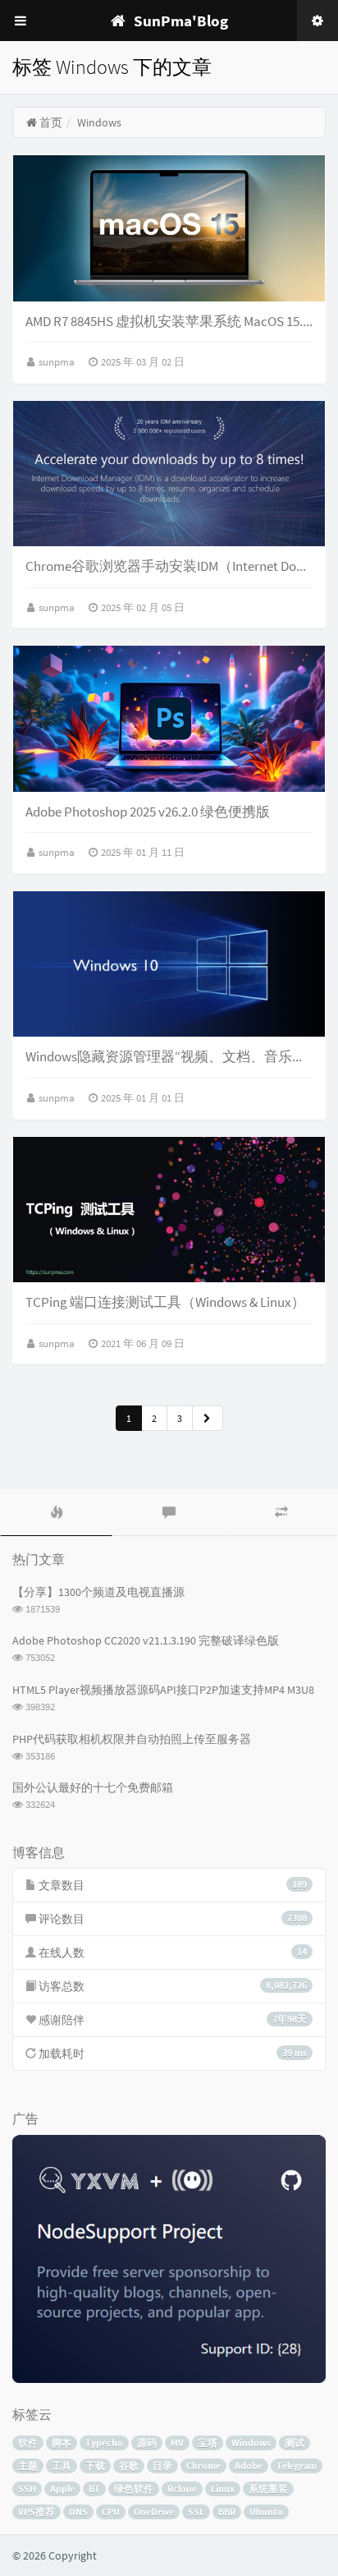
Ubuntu (266, 2512)
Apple (62, 2489)
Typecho (104, 2443)
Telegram (297, 2466)
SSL (196, 2512)
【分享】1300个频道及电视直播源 (98, 1592)
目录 (162, 2466)
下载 (95, 2466)
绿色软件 (134, 2489)
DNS (78, 2512)
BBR (227, 2512)
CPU (111, 2512)
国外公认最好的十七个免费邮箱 (93, 1787)
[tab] (56, 1512)
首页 (50, 122)
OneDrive (154, 2512)
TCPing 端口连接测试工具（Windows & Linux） (165, 1302)
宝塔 (208, 2443)
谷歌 (129, 2466)
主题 (28, 2466)
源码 (147, 2443)
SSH (27, 2489)
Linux (223, 2489)
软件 (28, 2443)
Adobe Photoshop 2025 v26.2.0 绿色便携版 (148, 812)
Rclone (182, 2489)
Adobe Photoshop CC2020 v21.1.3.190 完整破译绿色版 (146, 1640)
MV (177, 2443)
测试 (295, 2443)
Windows (251, 2443)
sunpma (58, 362)
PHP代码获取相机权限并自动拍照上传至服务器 (132, 1739)
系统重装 (268, 2489)
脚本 (62, 2443)
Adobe (249, 2466)
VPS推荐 (37, 2512)
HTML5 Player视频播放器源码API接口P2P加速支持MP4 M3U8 (163, 1690)
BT (94, 2489)
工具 (62, 2466)
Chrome (203, 2466)
